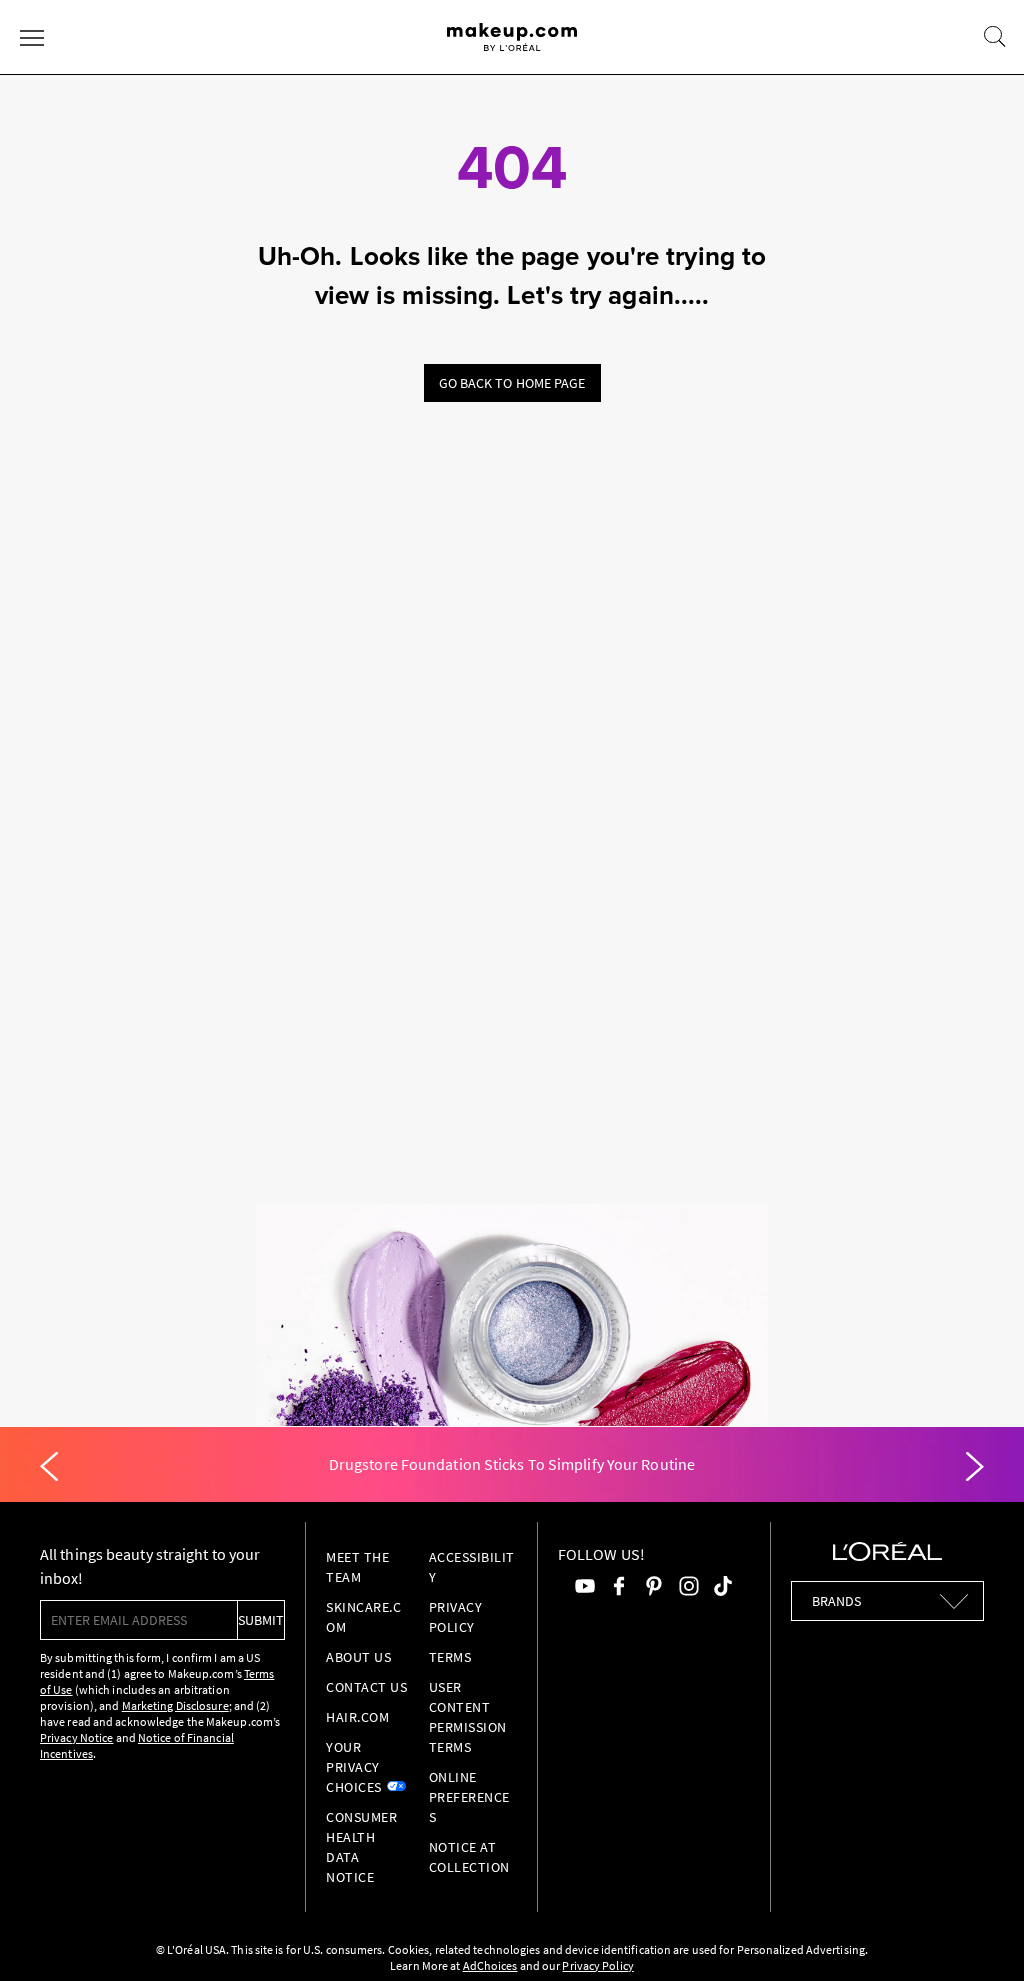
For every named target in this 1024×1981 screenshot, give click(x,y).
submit (261, 1620)
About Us (358, 1657)
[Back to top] (978, 1935)
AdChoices (490, 1965)
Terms (450, 1657)
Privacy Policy (597, 1965)
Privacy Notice (76, 1737)
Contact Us (366, 1687)
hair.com (357, 1717)
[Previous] (49, 1467)
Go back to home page (512, 383)
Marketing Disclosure (175, 1705)
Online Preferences (469, 1797)
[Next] (975, 1467)
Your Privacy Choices (354, 1767)
